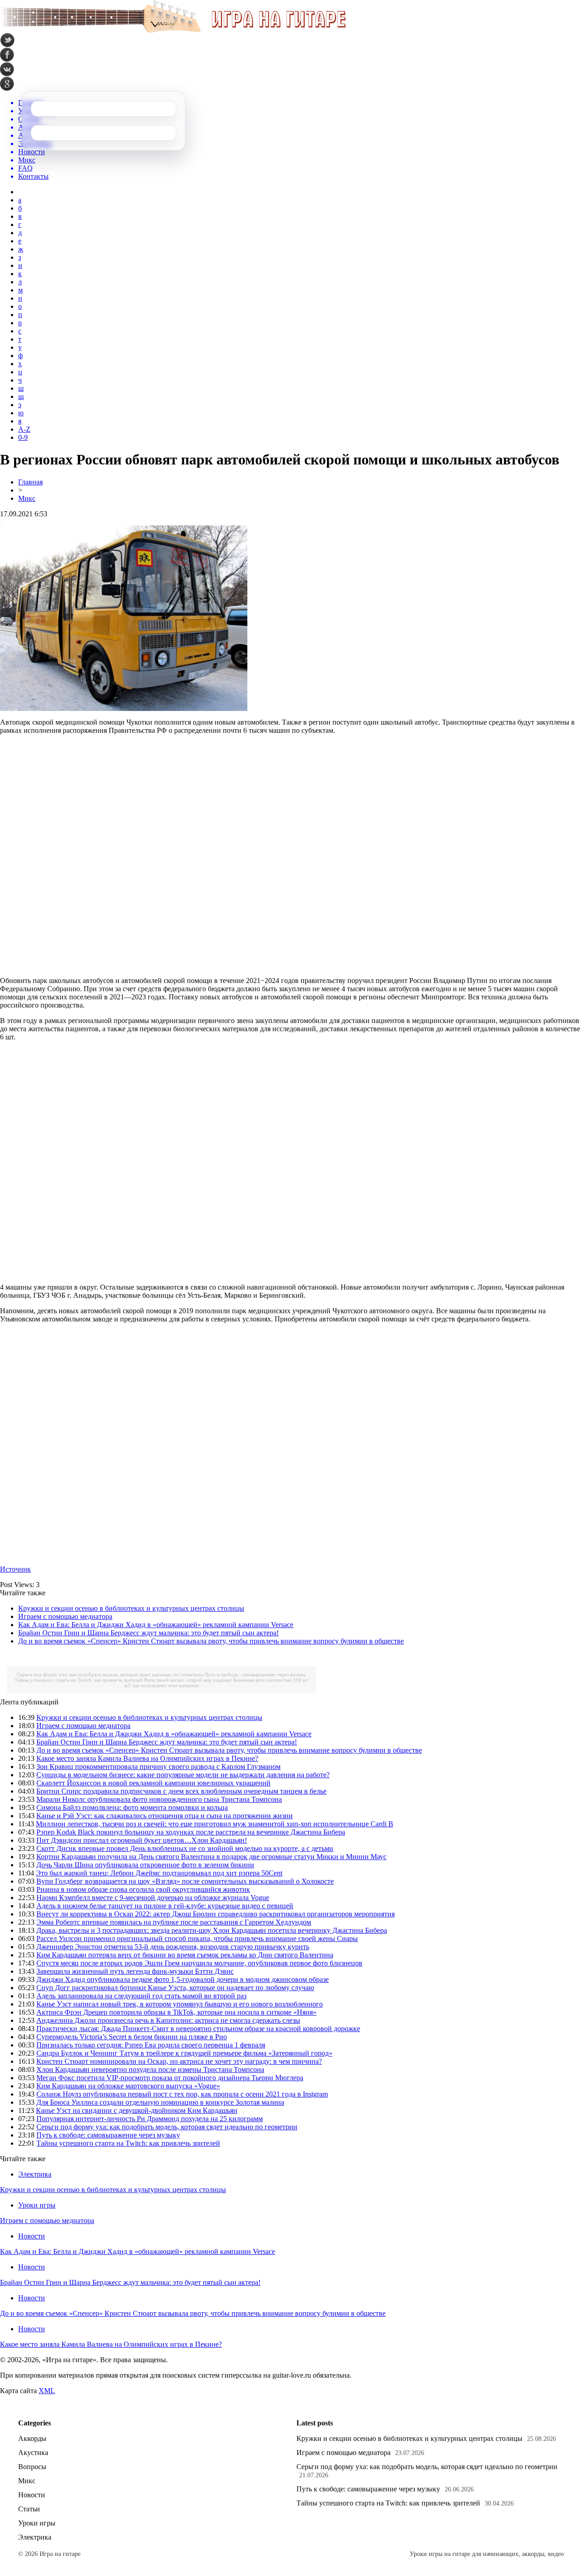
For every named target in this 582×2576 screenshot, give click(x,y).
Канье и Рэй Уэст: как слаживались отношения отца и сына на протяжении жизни (165, 1816)
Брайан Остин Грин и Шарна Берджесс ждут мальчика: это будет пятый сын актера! (148, 1633)
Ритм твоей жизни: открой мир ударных (188, 1680)
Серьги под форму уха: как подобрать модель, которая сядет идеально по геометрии (110, 1674)
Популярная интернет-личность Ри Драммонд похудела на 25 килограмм (150, 2119)
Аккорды (32, 2438)
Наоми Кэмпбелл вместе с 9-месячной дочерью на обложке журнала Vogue (153, 1898)
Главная (30, 482)
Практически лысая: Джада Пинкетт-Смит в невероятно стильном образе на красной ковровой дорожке (198, 2029)
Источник (15, 1569)
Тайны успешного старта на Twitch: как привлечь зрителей (79, 1680)
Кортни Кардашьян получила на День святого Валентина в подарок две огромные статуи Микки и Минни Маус (211, 1857)
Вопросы (32, 2467)
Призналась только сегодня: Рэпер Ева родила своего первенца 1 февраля (151, 2045)
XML (47, 2391)
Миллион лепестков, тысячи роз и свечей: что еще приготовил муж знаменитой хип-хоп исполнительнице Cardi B (215, 1824)
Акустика (33, 2452)
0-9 (23, 437)
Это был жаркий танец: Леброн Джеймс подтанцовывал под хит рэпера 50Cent (159, 1873)
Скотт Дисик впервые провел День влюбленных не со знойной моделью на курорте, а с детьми (185, 1848)
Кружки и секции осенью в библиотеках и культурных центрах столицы (131, 1608)
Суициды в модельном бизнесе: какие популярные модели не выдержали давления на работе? (183, 1775)
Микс (27, 498)
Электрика (35, 2174)
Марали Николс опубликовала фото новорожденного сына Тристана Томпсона (159, 1799)
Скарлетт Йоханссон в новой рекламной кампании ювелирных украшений (153, 1783)
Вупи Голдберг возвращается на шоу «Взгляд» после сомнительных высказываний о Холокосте (185, 1881)
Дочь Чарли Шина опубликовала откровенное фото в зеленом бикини (145, 1865)
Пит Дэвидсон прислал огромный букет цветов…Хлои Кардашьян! (142, 1840)
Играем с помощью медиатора (65, 1616)
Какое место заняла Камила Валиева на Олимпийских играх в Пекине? (147, 1758)
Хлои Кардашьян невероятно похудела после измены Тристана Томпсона (150, 2069)
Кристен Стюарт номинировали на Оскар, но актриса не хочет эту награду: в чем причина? (179, 2061)
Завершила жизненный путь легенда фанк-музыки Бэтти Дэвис (135, 1971)
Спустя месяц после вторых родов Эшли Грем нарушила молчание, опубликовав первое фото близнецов (199, 1963)
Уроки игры (37, 2205)
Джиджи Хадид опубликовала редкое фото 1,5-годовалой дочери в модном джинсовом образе (183, 1979)
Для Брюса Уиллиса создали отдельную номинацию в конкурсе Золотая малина (160, 2102)
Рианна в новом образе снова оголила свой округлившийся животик (143, 1889)
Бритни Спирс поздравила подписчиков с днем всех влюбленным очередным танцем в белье (181, 1791)
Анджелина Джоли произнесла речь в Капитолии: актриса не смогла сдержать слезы (168, 2020)
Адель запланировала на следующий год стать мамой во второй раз (141, 1996)
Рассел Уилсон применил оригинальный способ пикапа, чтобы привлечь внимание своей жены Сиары (197, 1938)
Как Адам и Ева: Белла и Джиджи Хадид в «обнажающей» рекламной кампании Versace (156, 1625)
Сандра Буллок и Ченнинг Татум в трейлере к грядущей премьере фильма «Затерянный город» (184, 2053)
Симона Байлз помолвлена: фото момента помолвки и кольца (132, 1807)
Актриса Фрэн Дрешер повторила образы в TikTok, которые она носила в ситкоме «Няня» (176, 2012)
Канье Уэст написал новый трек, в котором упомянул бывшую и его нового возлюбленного (180, 2004)
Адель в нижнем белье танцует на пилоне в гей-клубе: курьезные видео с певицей (165, 1906)
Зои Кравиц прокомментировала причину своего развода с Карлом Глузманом (158, 1767)
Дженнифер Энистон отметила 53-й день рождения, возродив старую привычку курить (173, 1947)
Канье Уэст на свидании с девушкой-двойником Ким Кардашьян (137, 2110)
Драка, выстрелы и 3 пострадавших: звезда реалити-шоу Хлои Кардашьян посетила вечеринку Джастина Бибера (212, 1930)
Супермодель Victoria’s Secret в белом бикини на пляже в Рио (132, 2037)
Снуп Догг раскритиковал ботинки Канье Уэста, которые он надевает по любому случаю (175, 1988)
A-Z (24, 429)
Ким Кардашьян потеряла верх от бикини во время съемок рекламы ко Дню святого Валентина (185, 1955)
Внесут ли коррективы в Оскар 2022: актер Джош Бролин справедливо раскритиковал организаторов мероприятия (216, 1914)
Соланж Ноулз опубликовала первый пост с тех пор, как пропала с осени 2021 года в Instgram (182, 2094)
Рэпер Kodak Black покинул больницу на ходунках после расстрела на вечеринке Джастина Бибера (191, 1832)
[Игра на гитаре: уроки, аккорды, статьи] (173, 31)
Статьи (29, 2509)
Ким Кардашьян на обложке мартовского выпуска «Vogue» (128, 2086)
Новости (32, 2236)
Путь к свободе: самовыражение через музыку (255, 1674)
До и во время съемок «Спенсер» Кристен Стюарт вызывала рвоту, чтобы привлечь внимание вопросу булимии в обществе (211, 1641)
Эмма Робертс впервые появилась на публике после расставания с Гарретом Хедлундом (174, 1922)
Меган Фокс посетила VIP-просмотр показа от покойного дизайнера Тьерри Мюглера (170, 2078)
